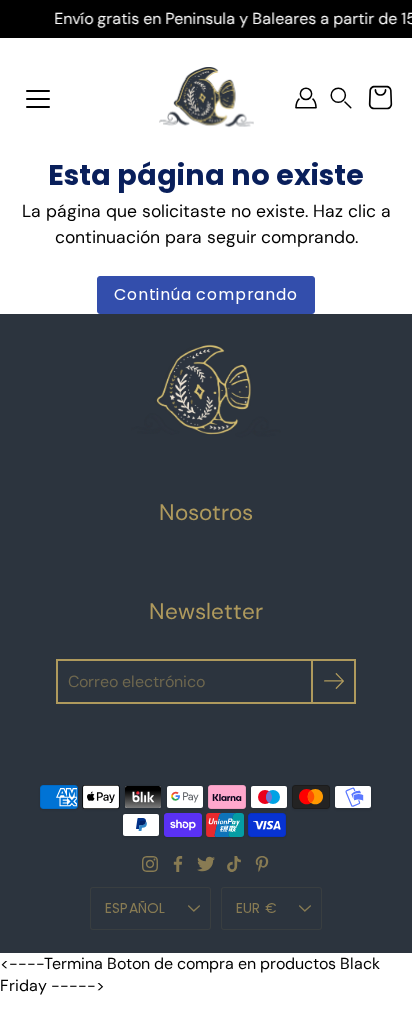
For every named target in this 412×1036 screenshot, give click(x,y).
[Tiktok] (234, 864)
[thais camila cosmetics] (206, 98)
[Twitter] (206, 864)
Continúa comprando (205, 294)
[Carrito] (380, 98)
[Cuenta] (306, 98)
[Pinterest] (262, 864)
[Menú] (38, 99)
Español (135, 908)
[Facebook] (178, 864)
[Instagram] (150, 864)
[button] (341, 98)
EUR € (256, 908)
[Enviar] (333, 681)
